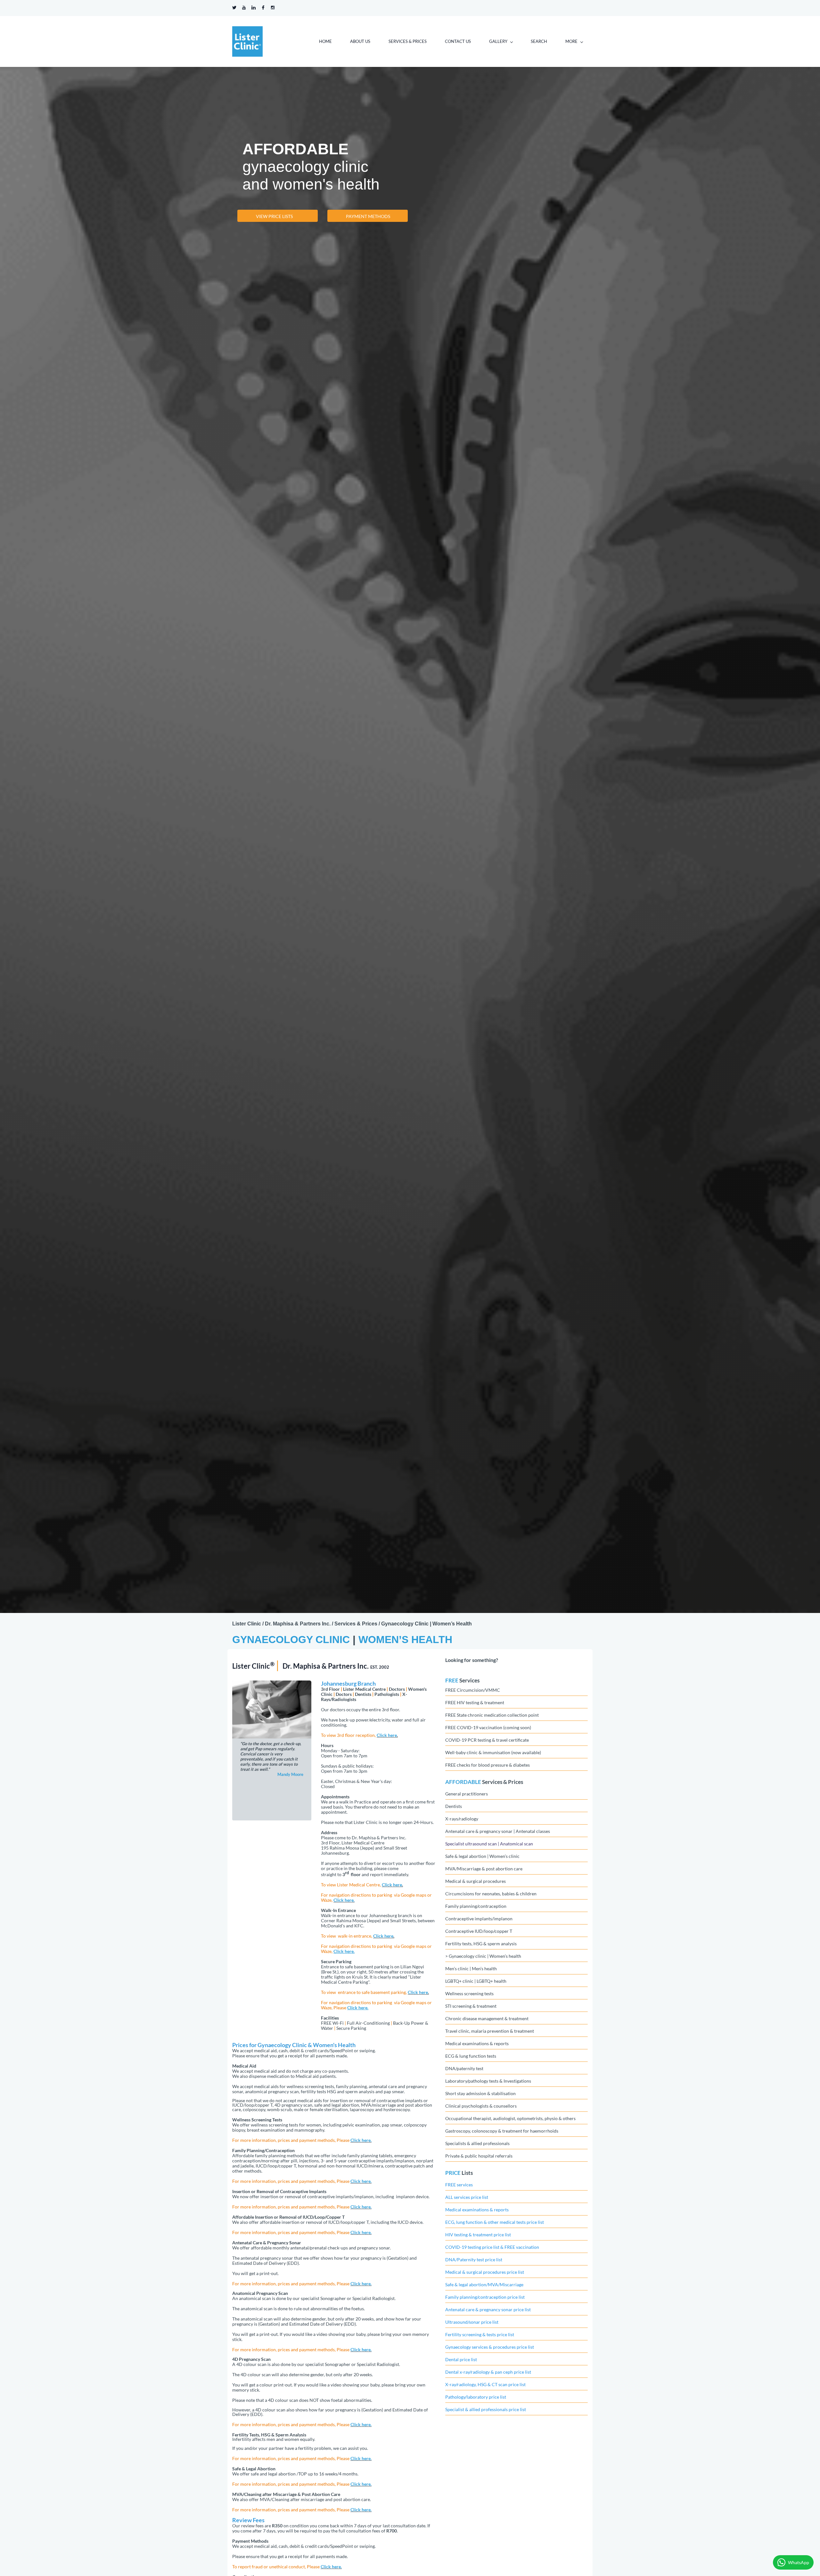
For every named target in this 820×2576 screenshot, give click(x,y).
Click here (387, 1735)
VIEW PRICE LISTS (274, 216)
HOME (325, 41)
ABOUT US (360, 41)
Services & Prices (503, 1782)
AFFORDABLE (463, 1782)
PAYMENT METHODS (368, 216)
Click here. (344, 1900)
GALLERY (498, 41)
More (571, 41)
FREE (452, 1680)
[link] (272, 1685)
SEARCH (539, 41)
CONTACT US (458, 41)
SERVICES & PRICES (408, 41)
